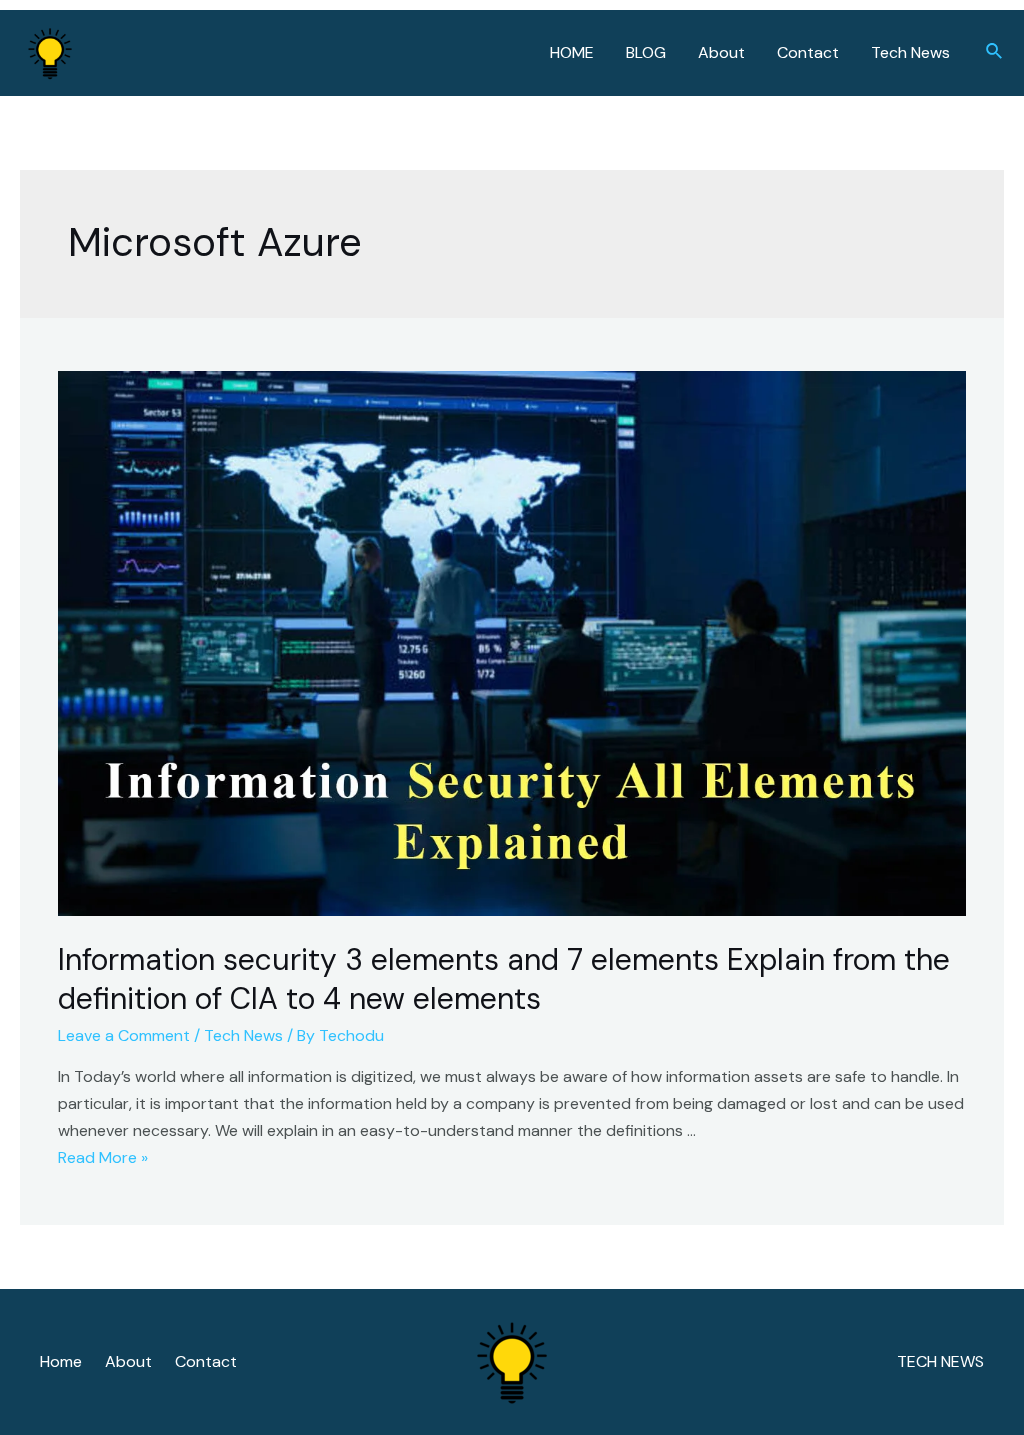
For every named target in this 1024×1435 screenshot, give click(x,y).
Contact (808, 52)
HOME (572, 52)
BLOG (646, 52)
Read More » (103, 1157)
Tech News (910, 52)
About (721, 52)
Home (61, 1361)
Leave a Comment (124, 1035)
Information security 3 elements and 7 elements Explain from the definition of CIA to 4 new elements (504, 979)
